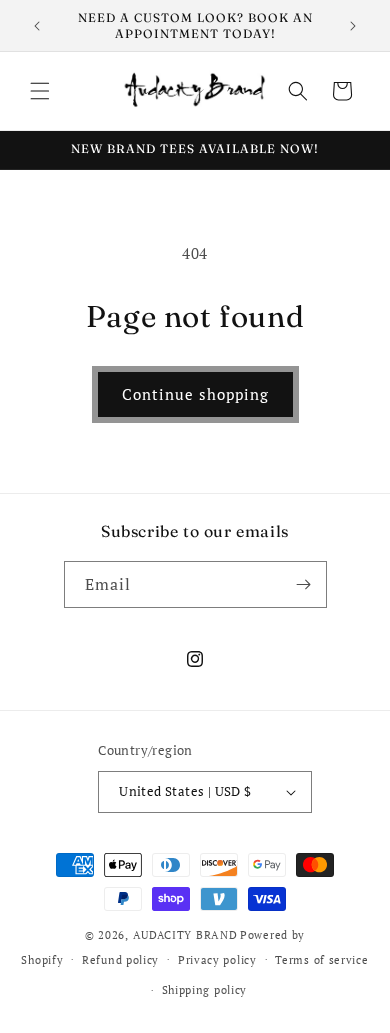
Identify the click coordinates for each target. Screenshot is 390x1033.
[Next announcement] (353, 26)
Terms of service (321, 960)
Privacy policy (217, 960)
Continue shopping (195, 394)
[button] (40, 91)
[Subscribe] (304, 584)
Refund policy (120, 960)
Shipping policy (205, 990)
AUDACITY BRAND (185, 935)
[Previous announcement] (37, 26)
